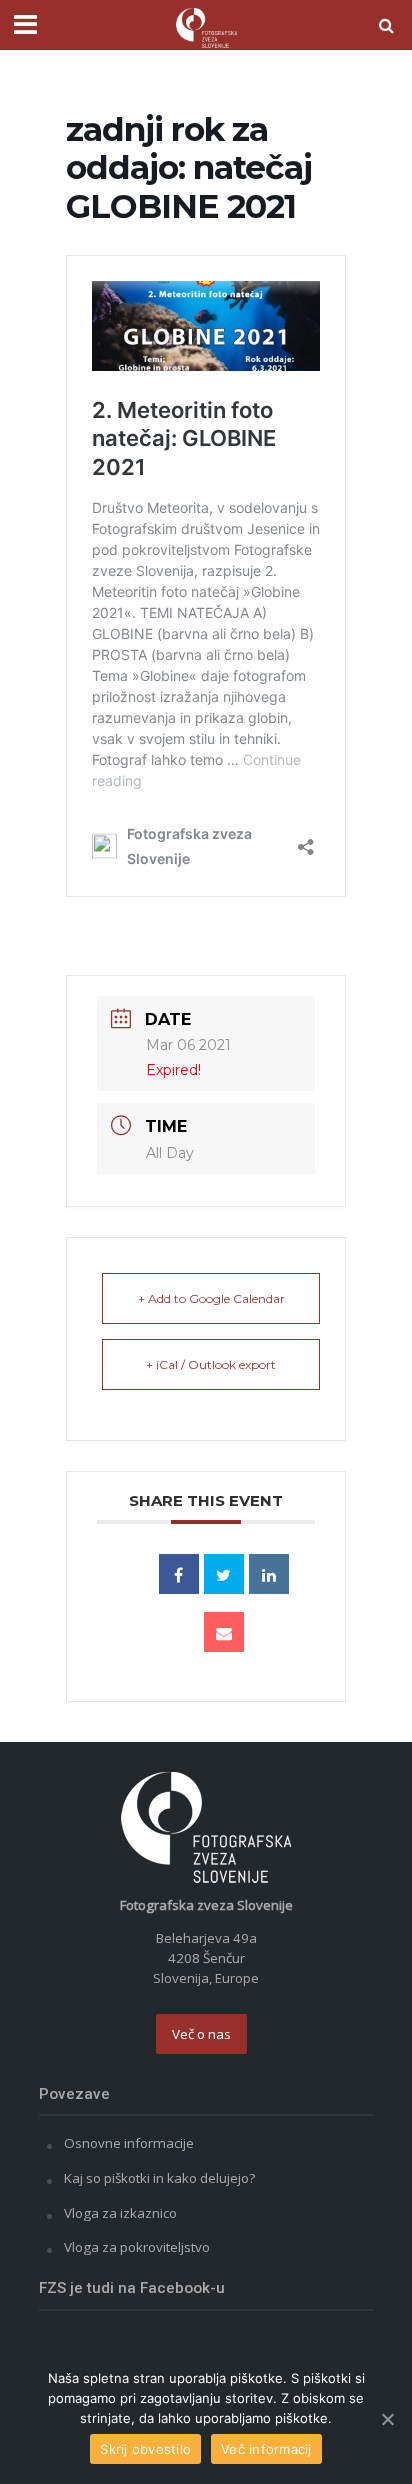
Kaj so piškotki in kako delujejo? (159, 2178)
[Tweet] (224, 1574)
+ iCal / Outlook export (211, 1364)
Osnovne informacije (129, 2143)
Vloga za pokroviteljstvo (137, 2247)
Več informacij (266, 2449)
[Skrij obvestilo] (387, 2419)
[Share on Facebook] (179, 1574)
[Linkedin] (269, 1574)
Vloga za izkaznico (120, 2213)
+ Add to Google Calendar (211, 1298)
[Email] (224, 1632)
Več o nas (201, 2034)
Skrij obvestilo (145, 2449)
